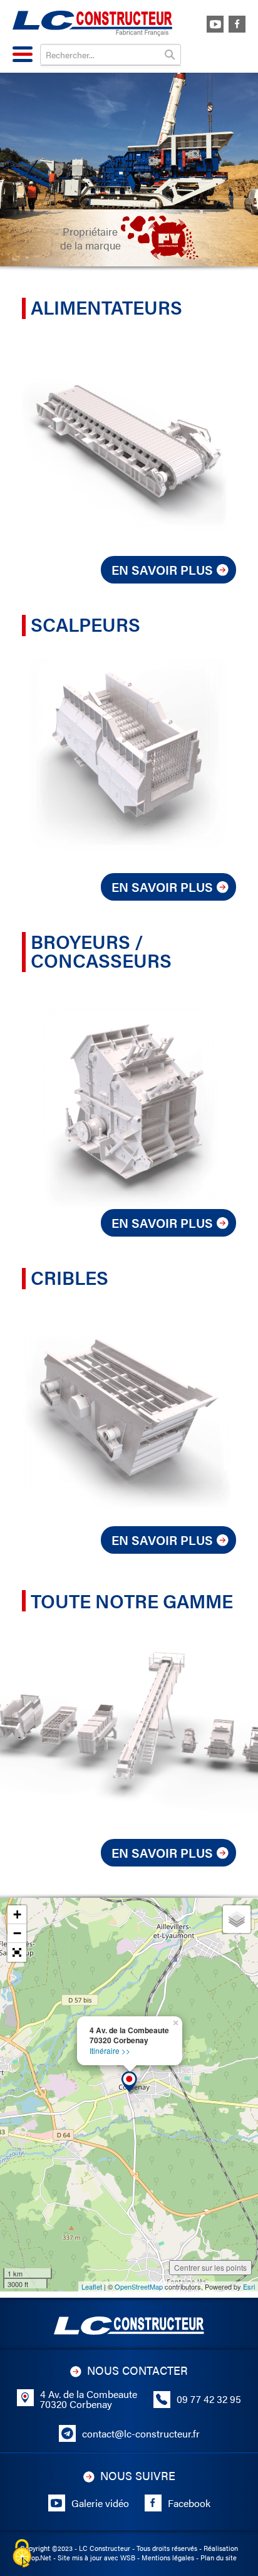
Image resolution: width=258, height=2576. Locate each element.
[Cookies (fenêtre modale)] (22, 2554)
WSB (128, 2558)
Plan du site (219, 2558)
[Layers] (237, 1919)
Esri (249, 2286)
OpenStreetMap (139, 2286)
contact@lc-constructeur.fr (141, 2434)
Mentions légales (168, 2558)
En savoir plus (162, 569)
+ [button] (17, 1914)
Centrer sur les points (210, 2267)
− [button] (17, 1933)
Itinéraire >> (110, 2050)
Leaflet (92, 2286)
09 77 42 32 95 (209, 2399)
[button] (17, 1952)
